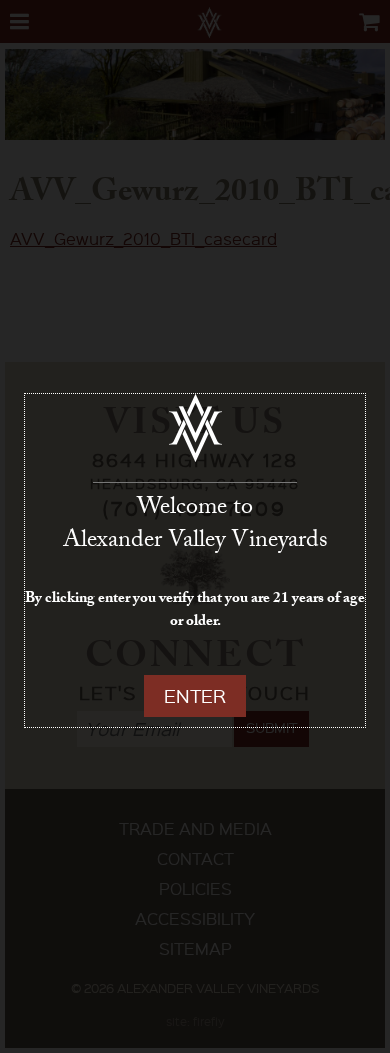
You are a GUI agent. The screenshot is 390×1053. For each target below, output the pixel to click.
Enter (195, 695)
